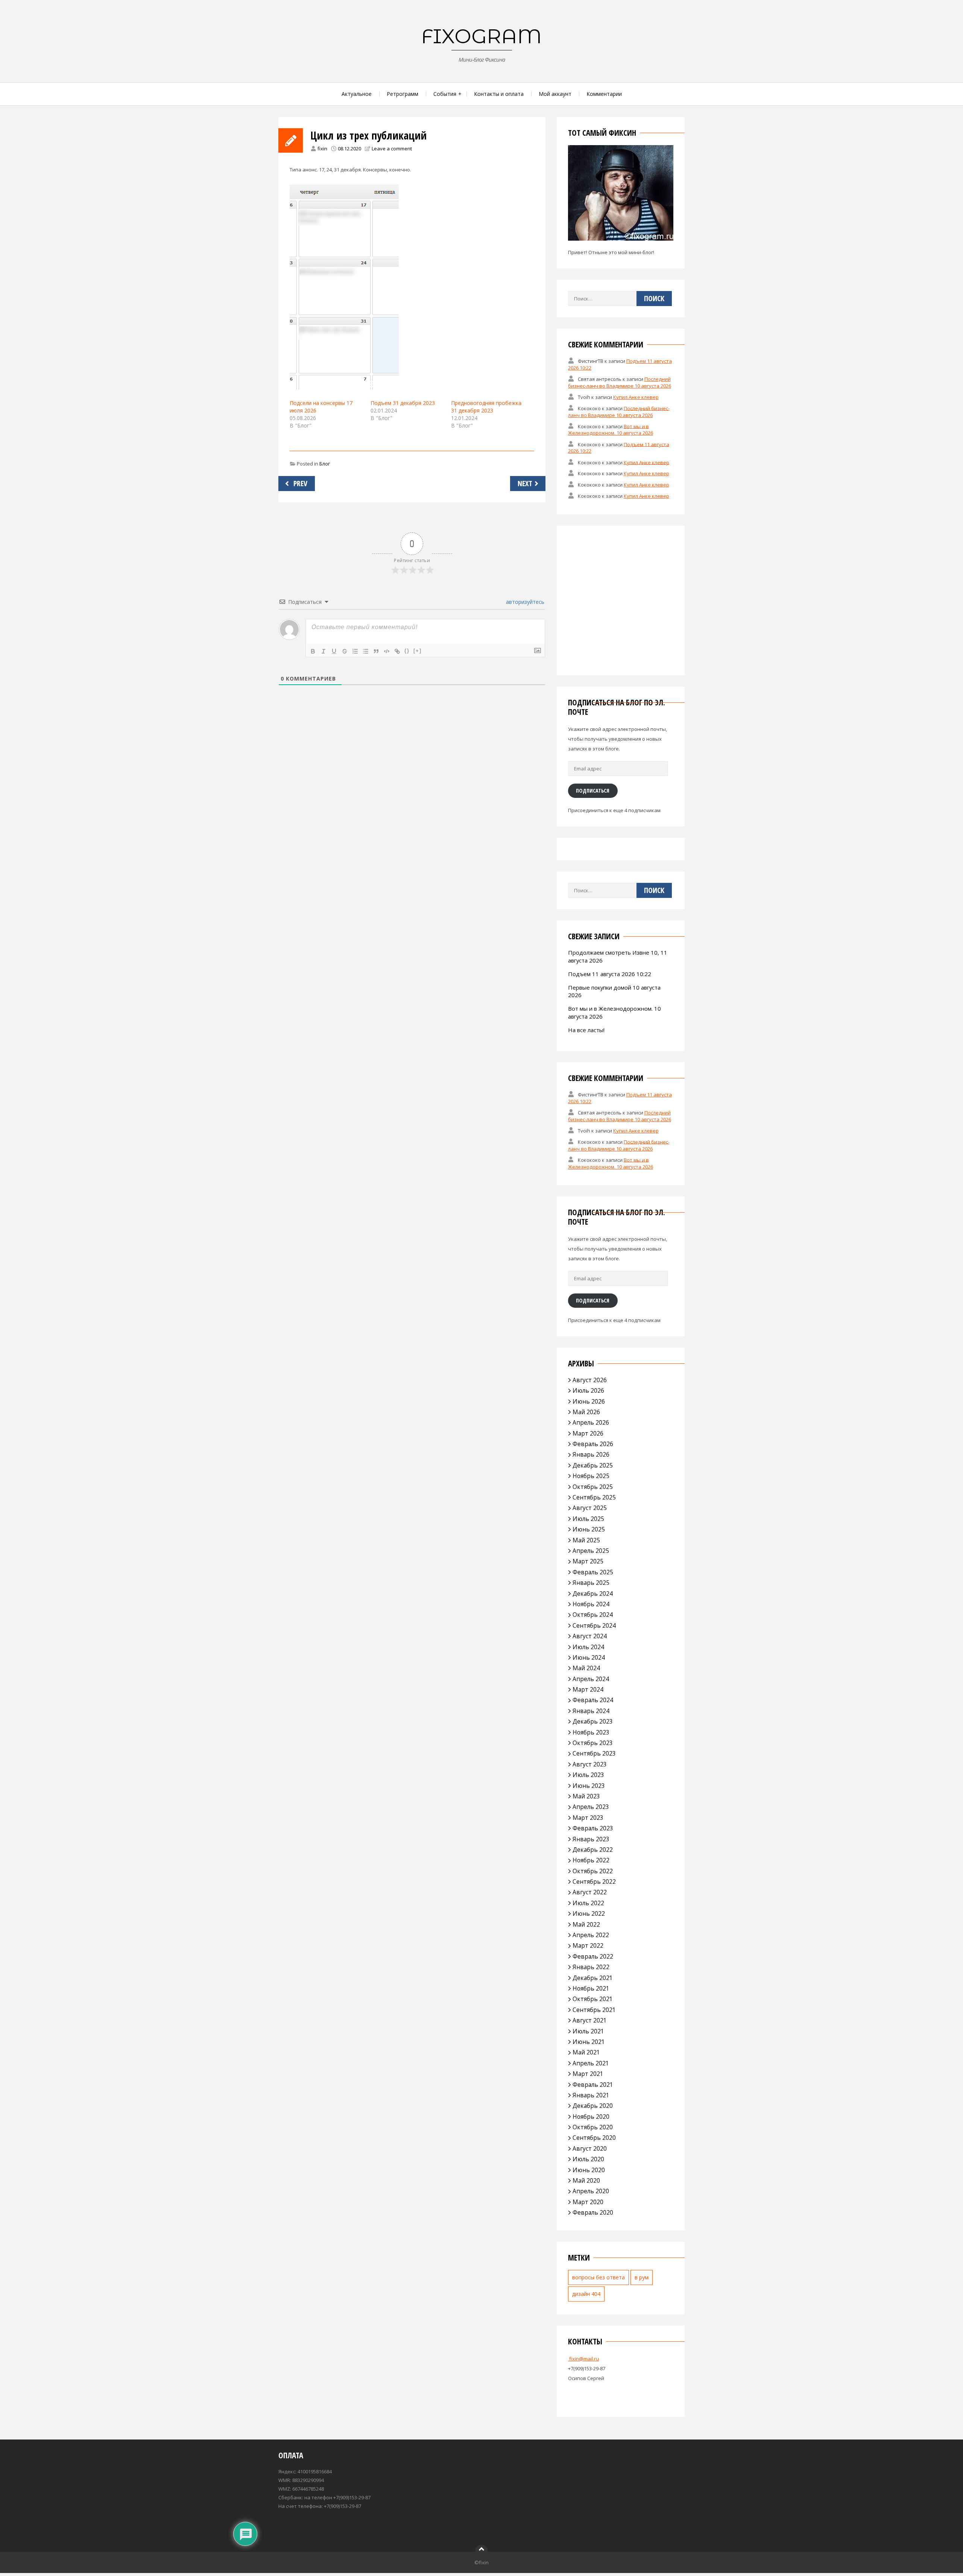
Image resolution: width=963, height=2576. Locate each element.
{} (407, 651)
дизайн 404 (586, 2294)
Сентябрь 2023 (594, 1753)
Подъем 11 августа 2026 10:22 (610, 974)
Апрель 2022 (591, 1935)
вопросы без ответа (598, 2277)
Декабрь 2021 (593, 1978)
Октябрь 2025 (593, 1487)
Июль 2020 (588, 2159)
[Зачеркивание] (345, 651)
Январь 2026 (591, 1454)
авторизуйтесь (524, 602)
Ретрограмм (403, 94)
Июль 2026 (588, 1390)
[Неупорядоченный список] (366, 651)
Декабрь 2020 (593, 2106)
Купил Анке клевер (636, 397)
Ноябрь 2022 (591, 1860)
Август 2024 (590, 1636)
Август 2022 (590, 1892)
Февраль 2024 (593, 1700)
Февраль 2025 (593, 1572)
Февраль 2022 (593, 1956)
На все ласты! (586, 1030)
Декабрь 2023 (593, 1721)
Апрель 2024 (591, 1679)
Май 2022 (586, 1924)
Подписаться (593, 790)
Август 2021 (590, 2020)
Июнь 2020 (589, 2170)
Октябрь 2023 (593, 1743)
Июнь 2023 (589, 1786)
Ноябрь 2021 (591, 1988)
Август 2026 (590, 1380)
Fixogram (481, 36)
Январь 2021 (591, 2095)
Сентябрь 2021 (594, 2010)
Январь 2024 (591, 1711)
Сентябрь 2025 (594, 1497)
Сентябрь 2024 (594, 1625)
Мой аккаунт (555, 94)
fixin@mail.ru (583, 2359)
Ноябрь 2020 (591, 2117)
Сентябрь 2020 (594, 2138)
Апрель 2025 (591, 1551)
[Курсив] (324, 651)
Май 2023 (586, 1796)
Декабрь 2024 (593, 1594)
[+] (418, 651)
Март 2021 (588, 2074)
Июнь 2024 (589, 1657)
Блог (325, 464)
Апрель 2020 (591, 2191)
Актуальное (357, 94)
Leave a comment (392, 149)
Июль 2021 (588, 2031)
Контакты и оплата (499, 94)
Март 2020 (588, 2202)
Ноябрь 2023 (591, 1732)
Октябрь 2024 (593, 1615)
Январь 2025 (591, 1583)
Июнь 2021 (589, 2042)
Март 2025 (588, 1561)
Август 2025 (590, 1508)
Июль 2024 (588, 1647)
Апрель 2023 (591, 1807)
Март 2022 (588, 1945)
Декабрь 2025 (593, 1465)
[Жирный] (313, 651)
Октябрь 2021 (593, 1999)
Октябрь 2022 (593, 1871)
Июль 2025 (588, 1519)
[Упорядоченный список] (355, 651)
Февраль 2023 (593, 1828)
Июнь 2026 (589, 1401)
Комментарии (604, 94)
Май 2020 (586, 2180)
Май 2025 (586, 1540)
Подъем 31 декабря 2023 (403, 403)
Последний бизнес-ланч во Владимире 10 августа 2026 (620, 382)
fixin (322, 149)
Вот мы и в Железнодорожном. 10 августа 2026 (611, 429)
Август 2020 (590, 2148)
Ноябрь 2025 (591, 1476)
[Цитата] (376, 651)
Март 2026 (588, 1433)
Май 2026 (586, 1412)
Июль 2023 (588, 1775)
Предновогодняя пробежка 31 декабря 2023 (486, 407)
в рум (642, 2277)
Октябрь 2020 (593, 2127)
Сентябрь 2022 (594, 1882)
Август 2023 (590, 1764)
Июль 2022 (588, 1903)
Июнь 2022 (589, 1913)
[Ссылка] (397, 651)
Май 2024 (586, 1668)
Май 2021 (586, 2052)
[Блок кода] (387, 651)
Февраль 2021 (593, 2085)
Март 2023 (588, 1818)
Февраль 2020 (593, 2212)
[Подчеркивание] (334, 651)
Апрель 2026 (591, 1422)
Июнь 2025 (589, 1529)
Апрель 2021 (591, 2063)
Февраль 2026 (593, 1444)
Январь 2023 (591, 1839)
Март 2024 (588, 1689)
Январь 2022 (591, 1967)
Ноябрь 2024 (591, 1604)
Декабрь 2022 (593, 1850)
